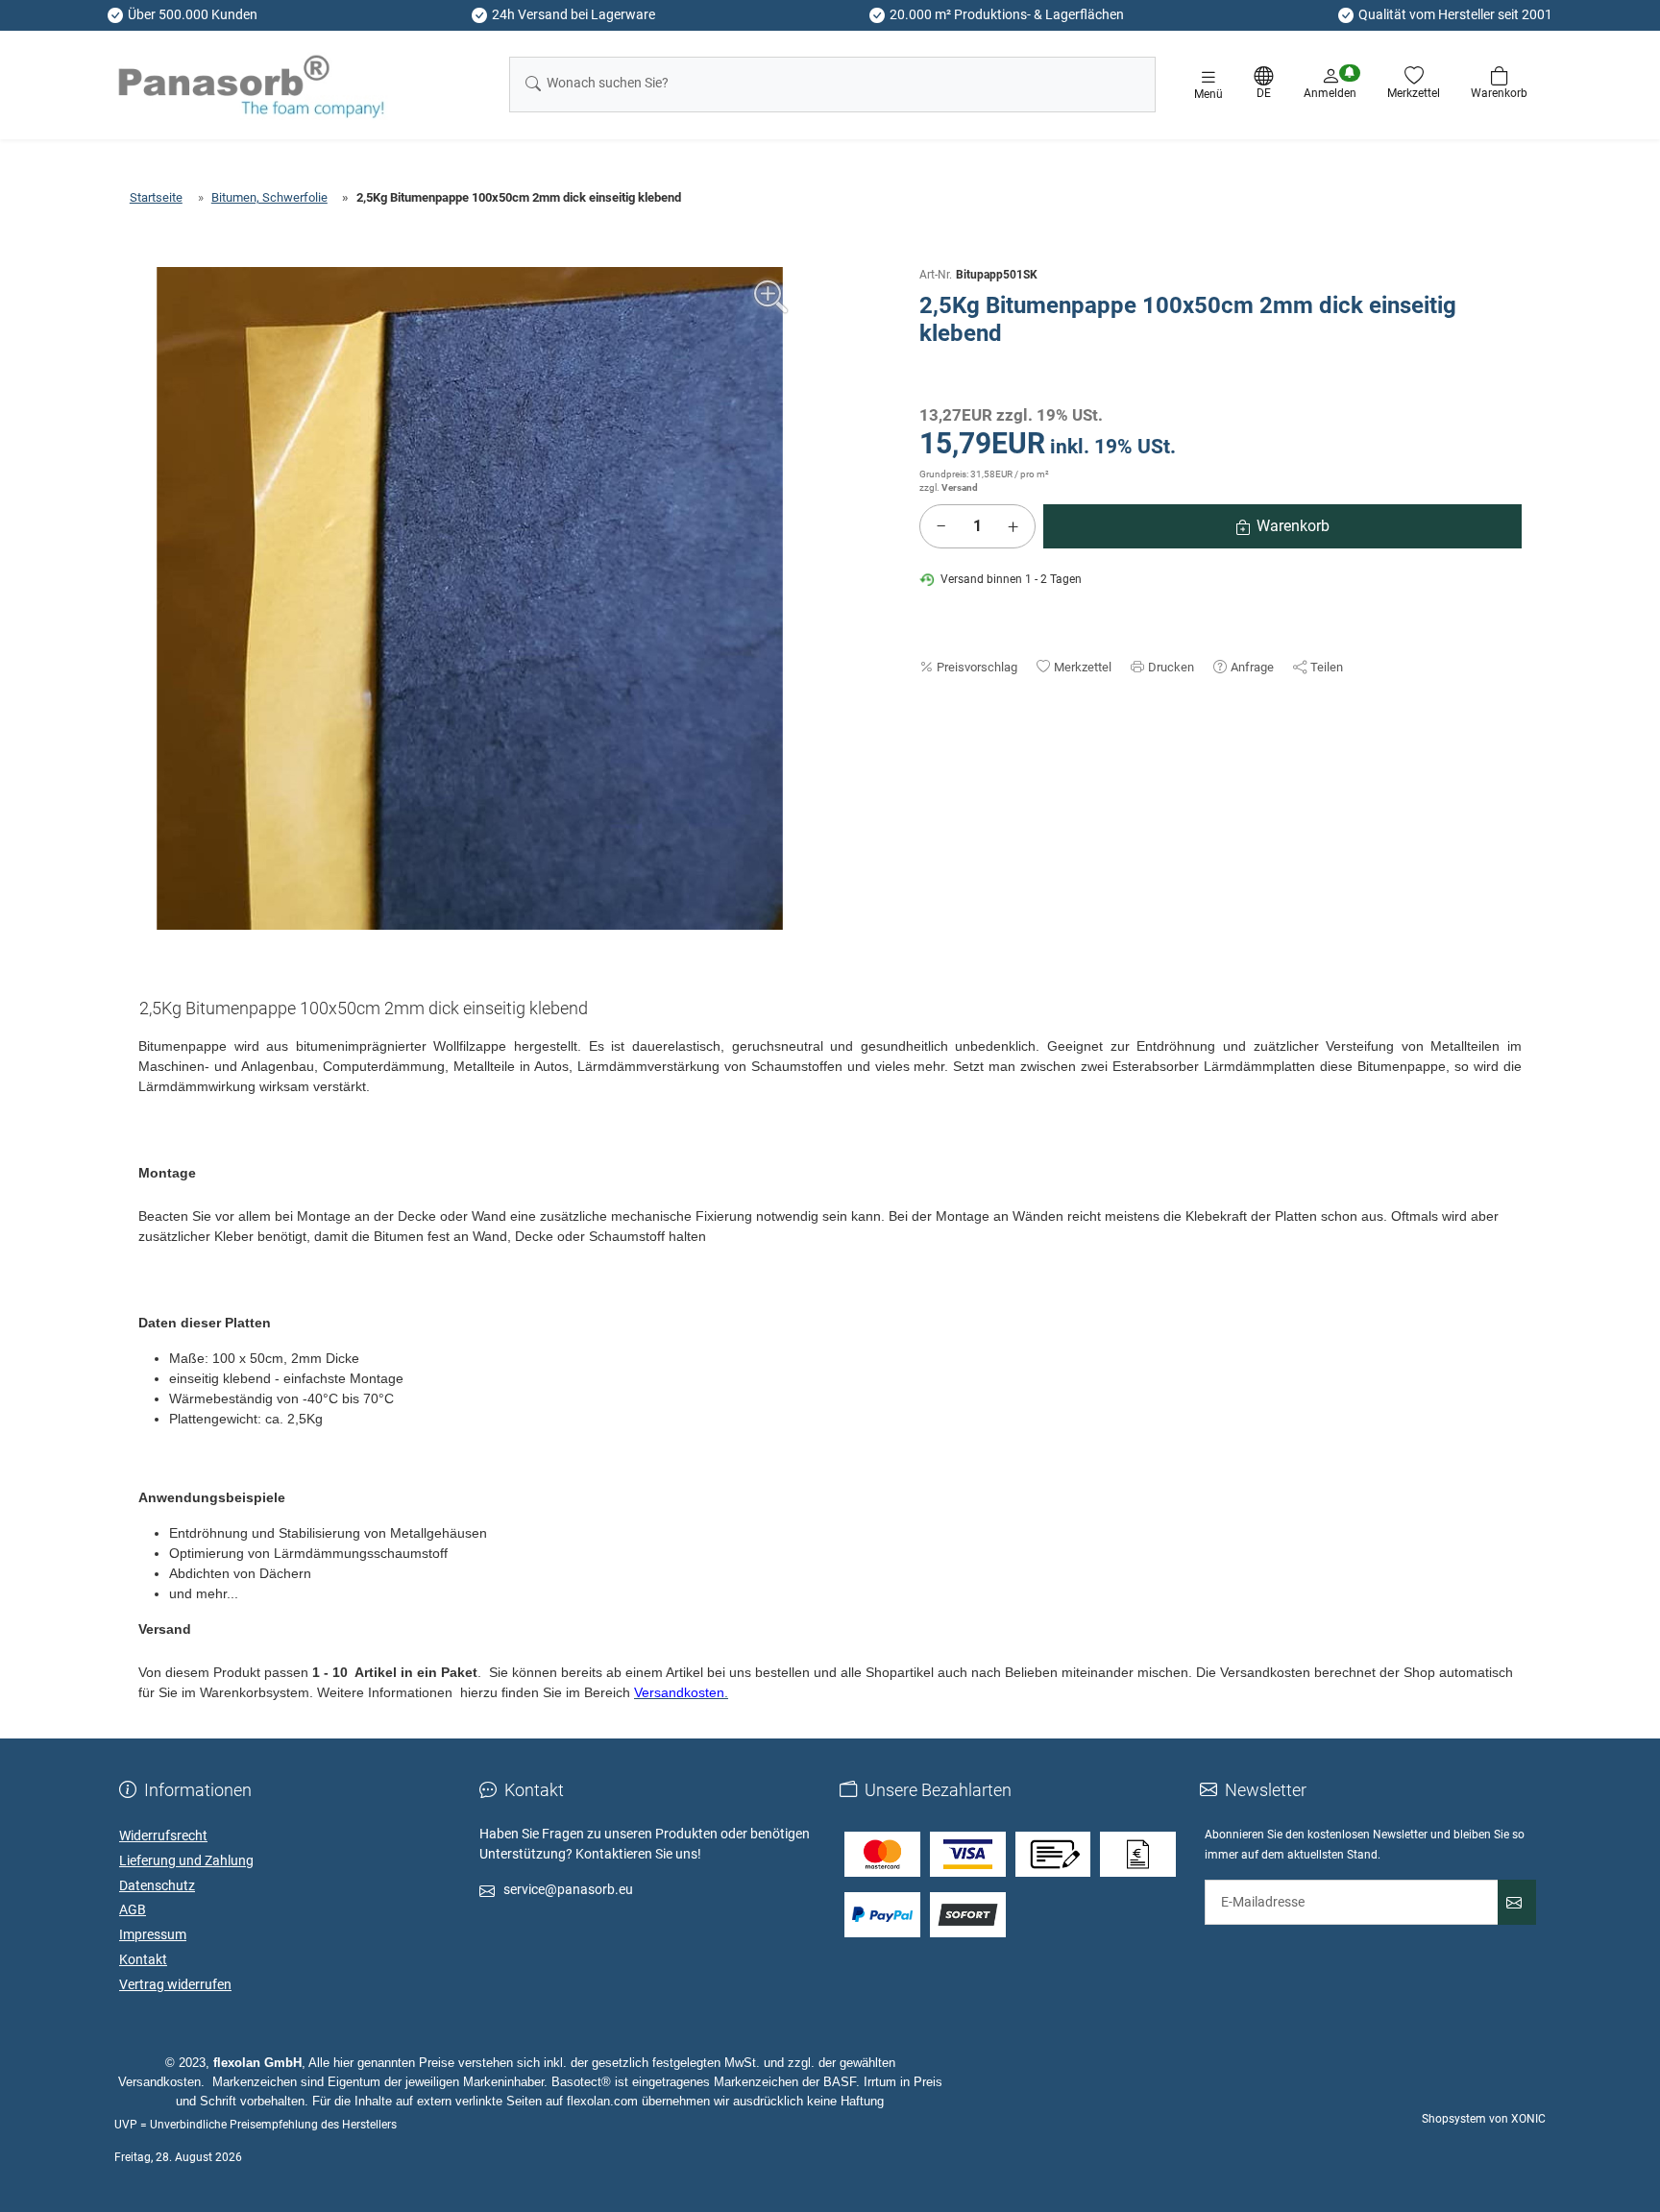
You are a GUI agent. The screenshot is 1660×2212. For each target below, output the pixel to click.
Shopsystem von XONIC (1484, 2119)
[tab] (371, 1012)
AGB (133, 1909)
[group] (470, 598)
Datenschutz (157, 1885)
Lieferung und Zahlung (186, 1860)
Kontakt (143, 1959)
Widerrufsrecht (163, 1835)
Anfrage (1252, 667)
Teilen (1327, 667)
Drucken (1171, 667)
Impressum (153, 1934)
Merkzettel (1083, 667)
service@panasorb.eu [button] (568, 1889)
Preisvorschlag (977, 667)
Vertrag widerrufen (175, 1984)
